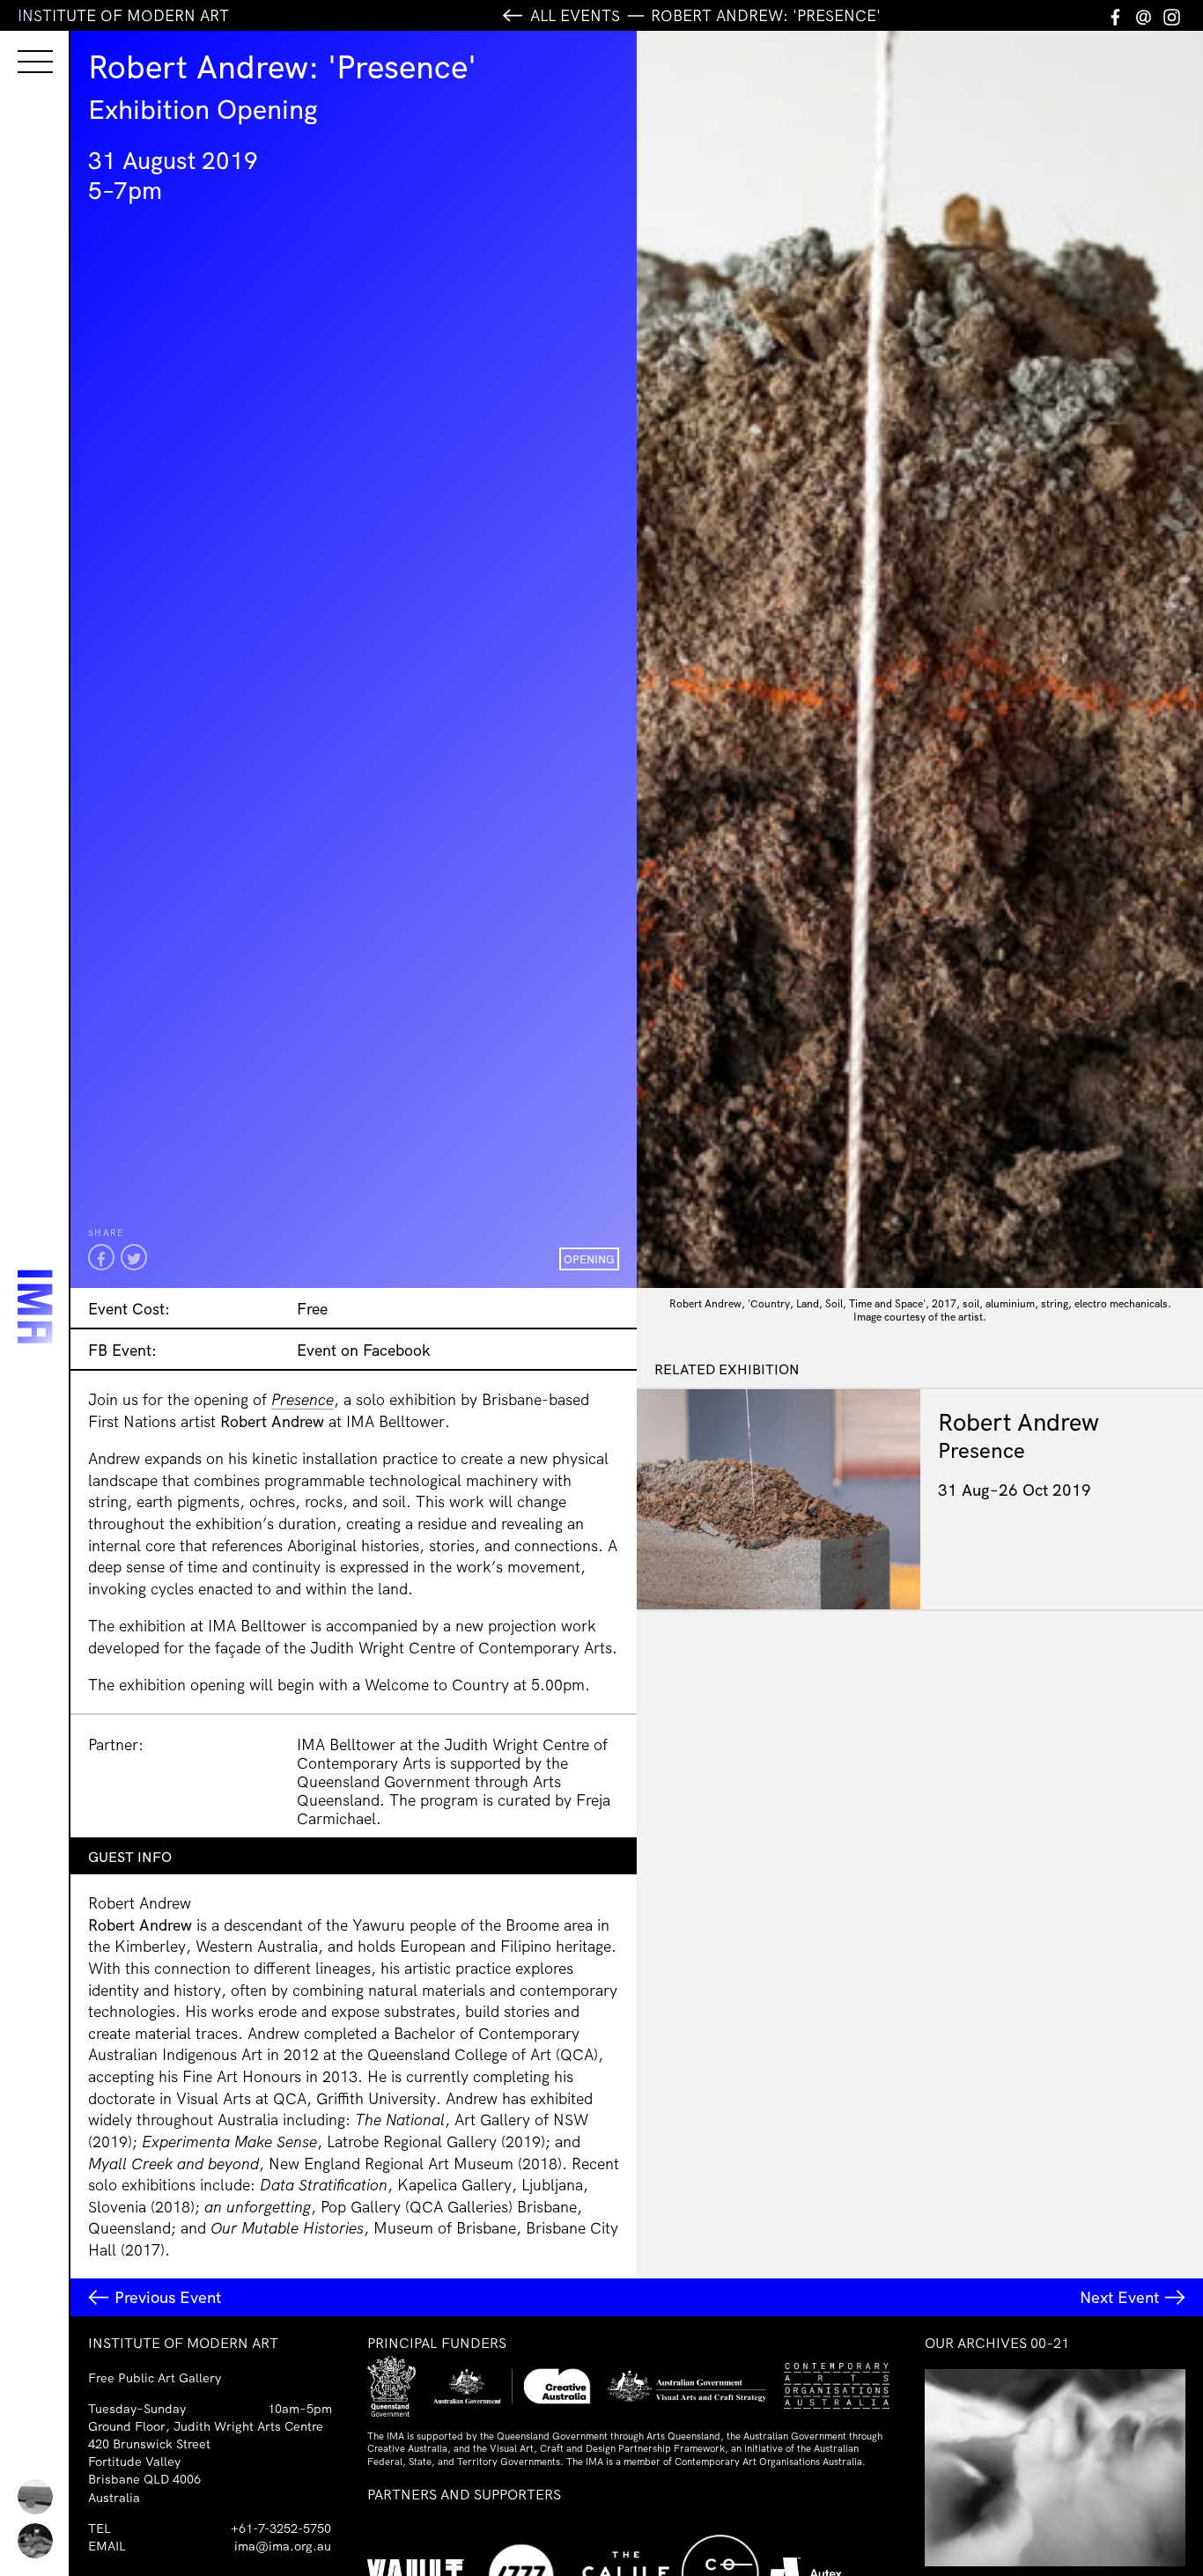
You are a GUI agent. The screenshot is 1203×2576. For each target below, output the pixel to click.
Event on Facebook (364, 1350)
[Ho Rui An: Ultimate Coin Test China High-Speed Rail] (35, 2497)
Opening (589, 1259)
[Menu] (18, 46)
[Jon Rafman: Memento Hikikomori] (35, 2541)
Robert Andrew (1018, 1422)
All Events (575, 15)
